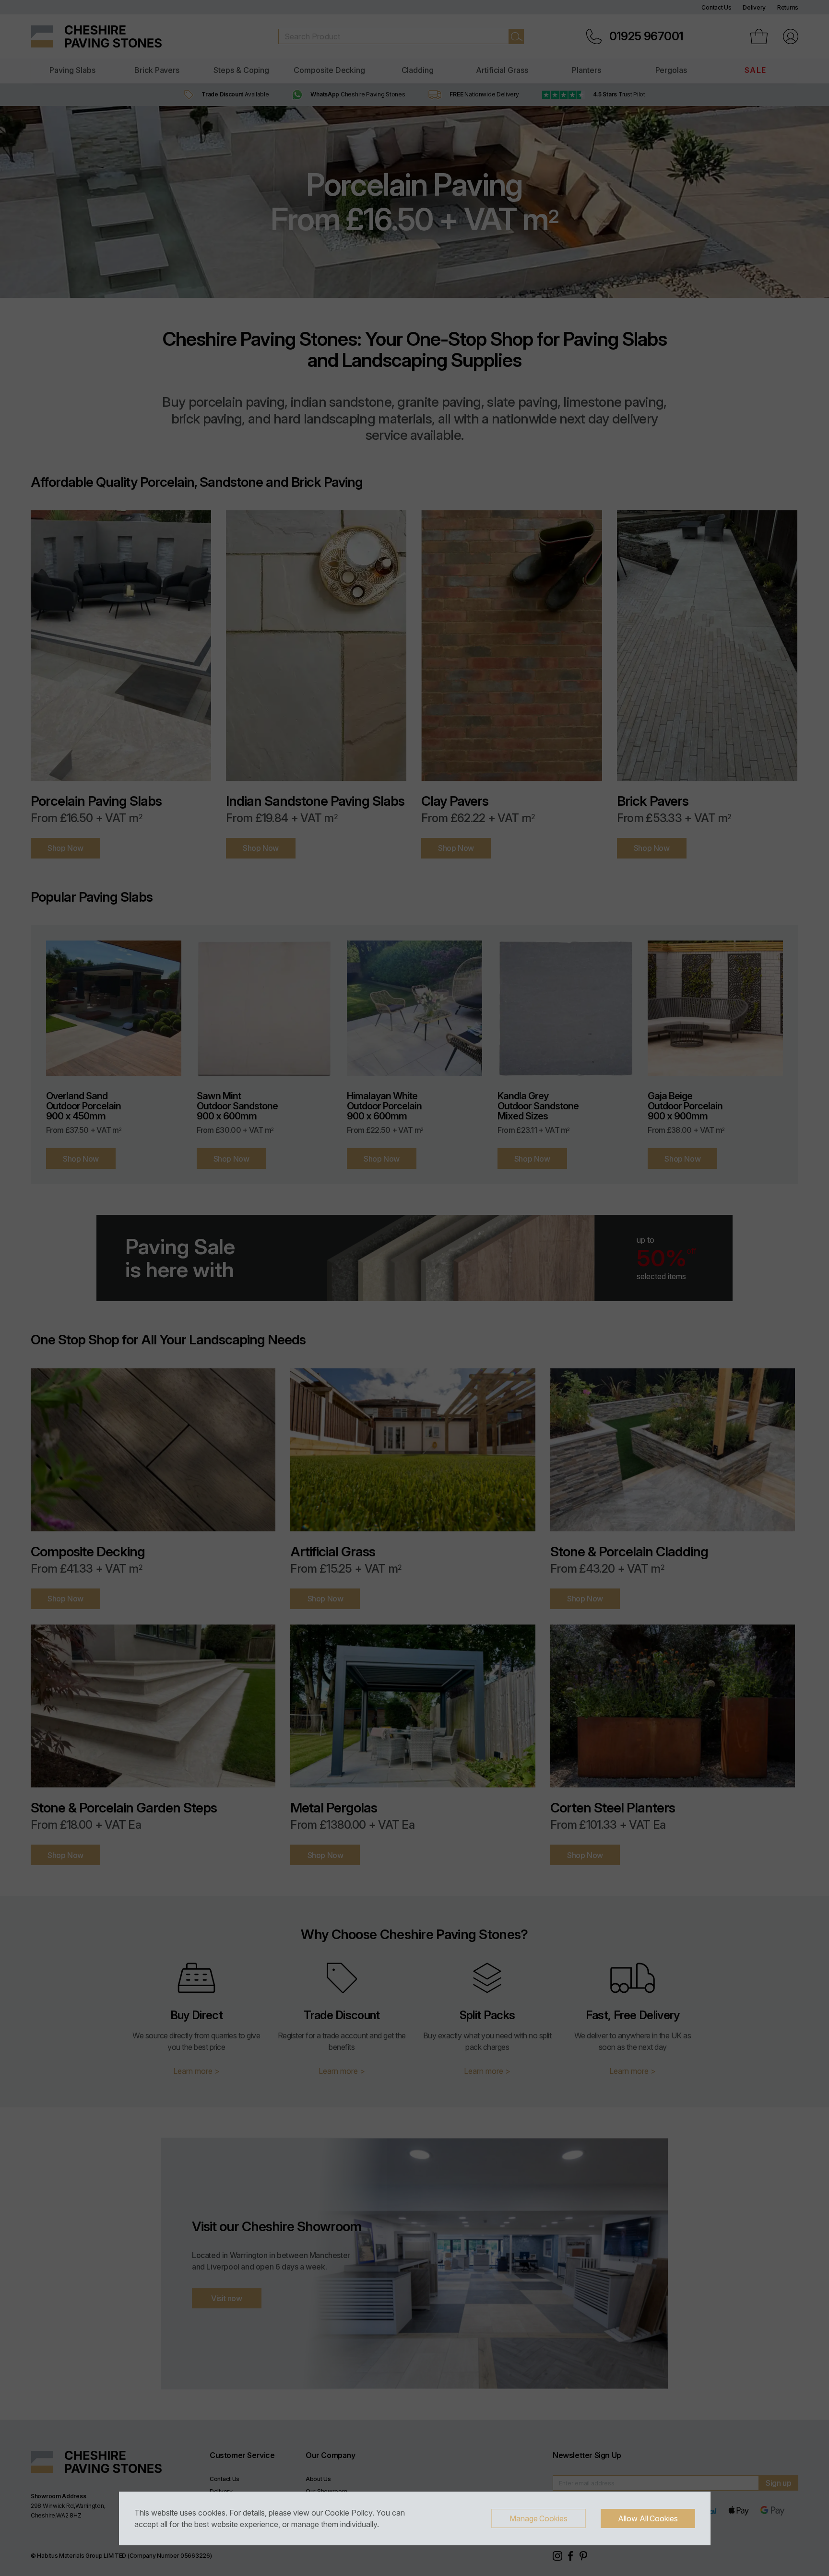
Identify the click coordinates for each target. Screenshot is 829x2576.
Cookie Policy (349, 2513)
